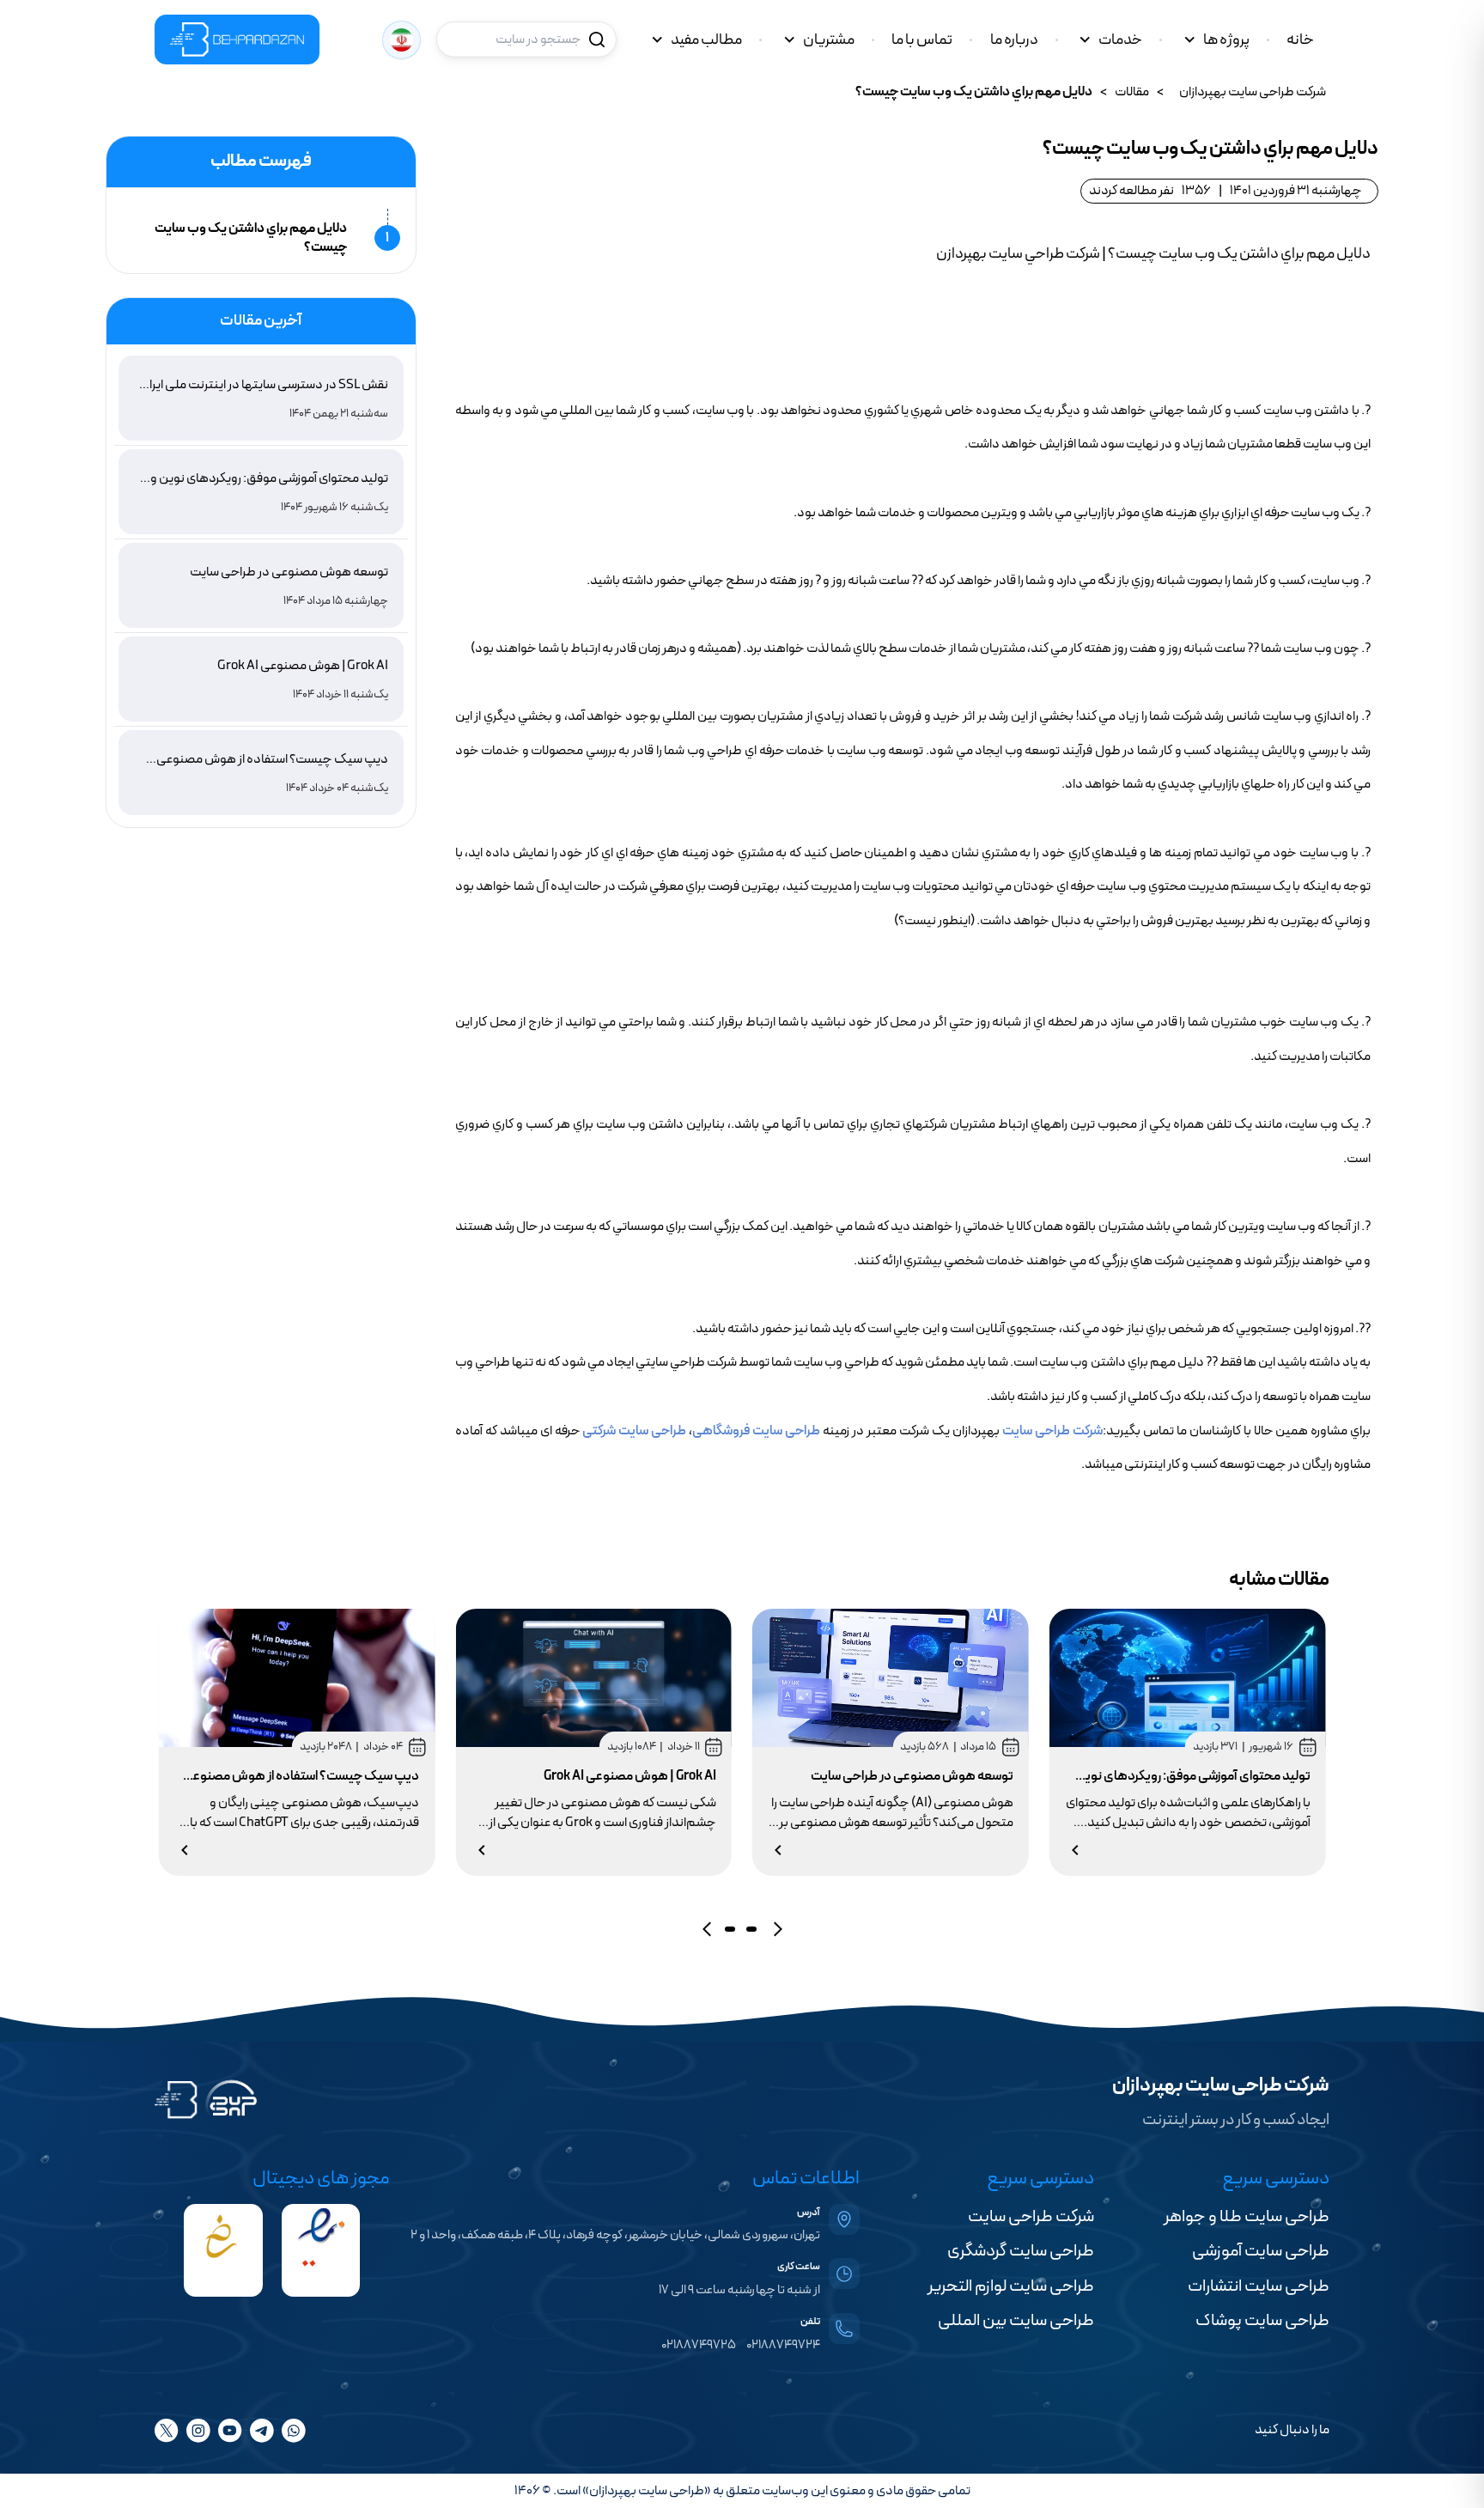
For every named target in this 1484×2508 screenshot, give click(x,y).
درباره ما (1014, 40)
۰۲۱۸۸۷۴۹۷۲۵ (699, 2345)
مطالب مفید (706, 40)
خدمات (1120, 40)
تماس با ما (922, 40)
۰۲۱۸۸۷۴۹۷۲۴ (783, 2345)
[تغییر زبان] (401, 40)
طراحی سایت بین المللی (1016, 2321)
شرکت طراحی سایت (1052, 1431)
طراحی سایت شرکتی (634, 1431)
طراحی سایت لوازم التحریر (1011, 2286)
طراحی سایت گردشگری (1021, 2251)
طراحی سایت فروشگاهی (756, 1431)
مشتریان (829, 40)
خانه (1300, 40)
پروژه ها (1226, 40)
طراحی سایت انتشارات (1259, 2286)
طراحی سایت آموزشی (1261, 2251)
